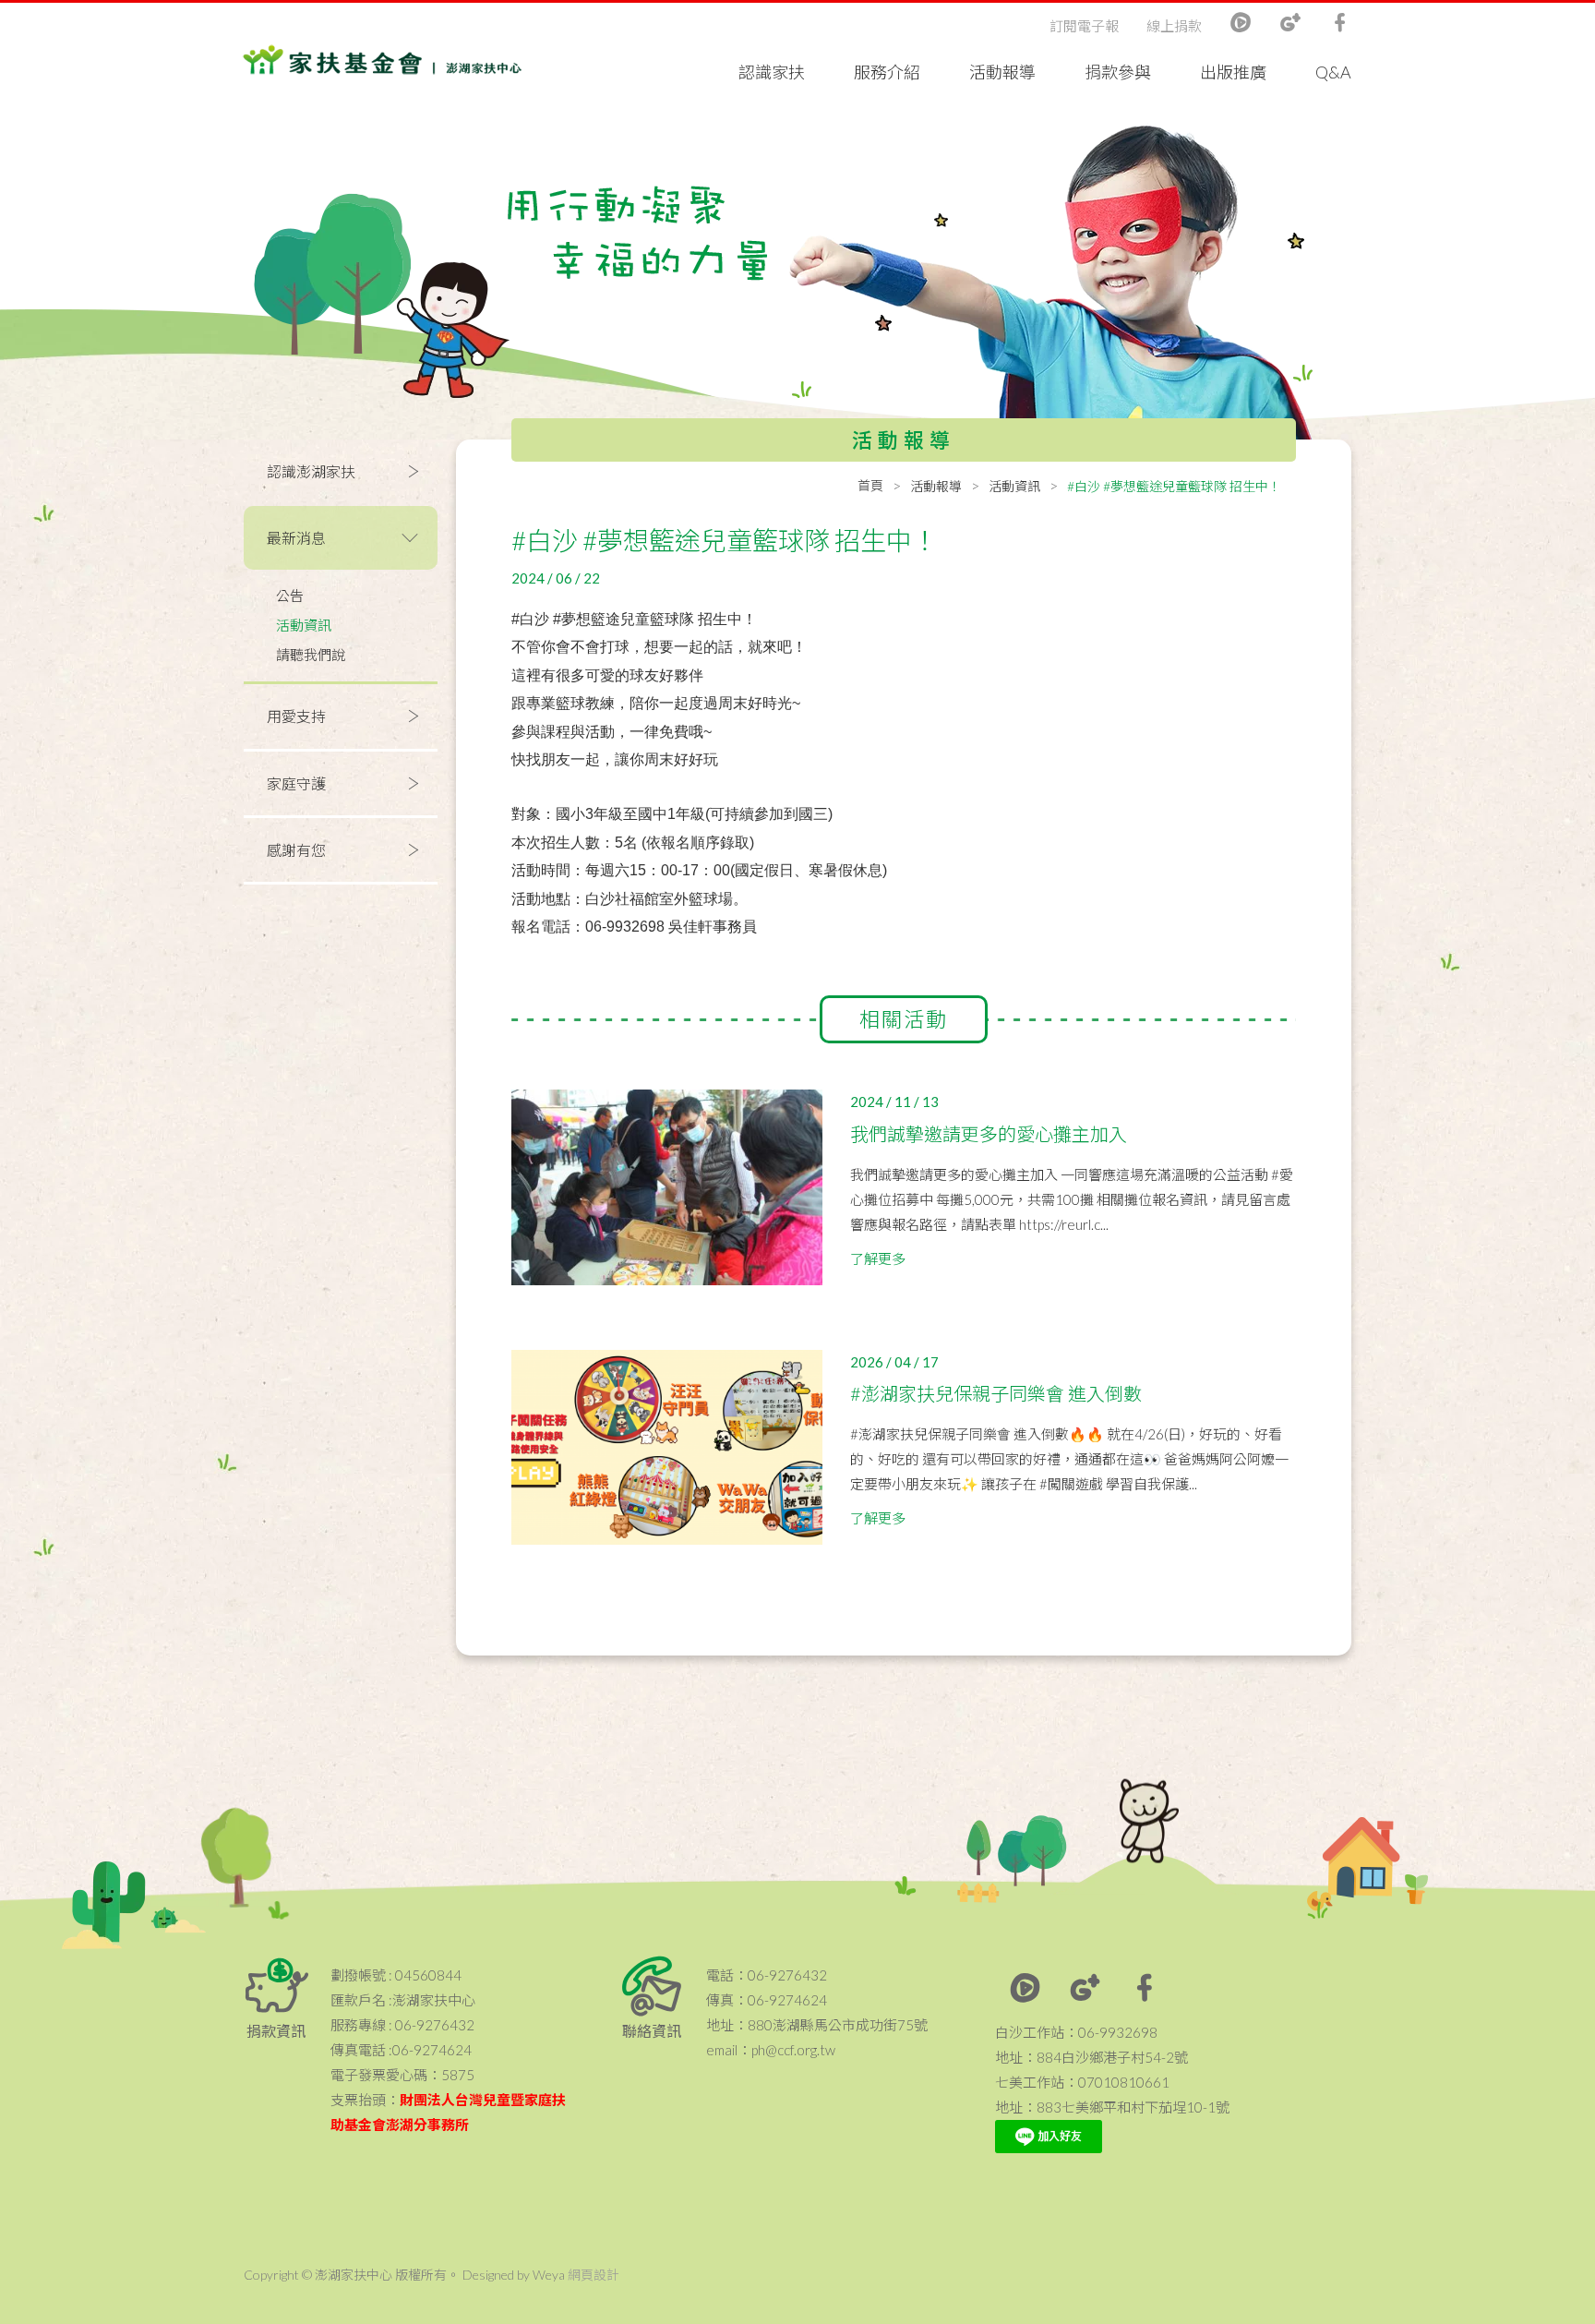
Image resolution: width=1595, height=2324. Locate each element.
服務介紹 (887, 72)
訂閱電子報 (1084, 26)
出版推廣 (1233, 72)
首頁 (870, 485)
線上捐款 (1174, 26)
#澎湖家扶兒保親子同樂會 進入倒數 (996, 1393)
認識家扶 (772, 72)
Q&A (1333, 72)
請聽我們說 (311, 655)
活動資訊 (304, 625)
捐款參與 (1118, 72)
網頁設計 (594, 2275)
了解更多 (878, 1258)
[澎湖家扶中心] (382, 64)
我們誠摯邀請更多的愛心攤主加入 (989, 1134)
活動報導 (1002, 72)
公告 (290, 596)
